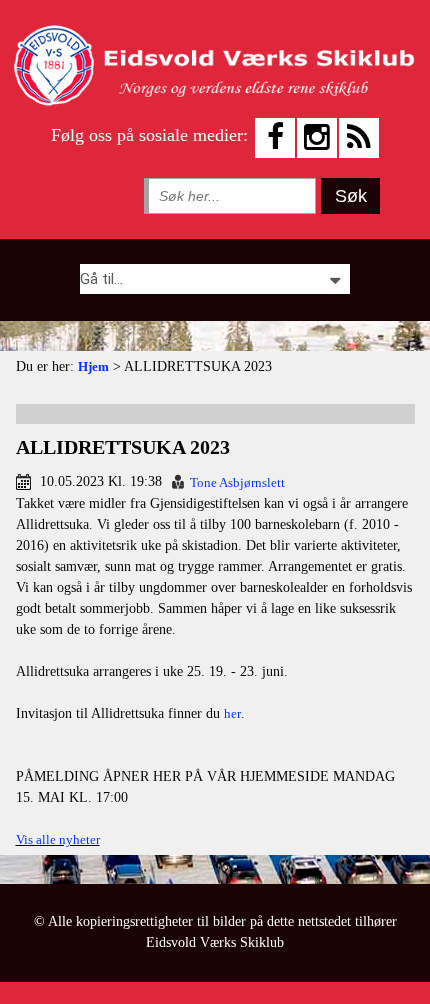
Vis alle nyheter (58, 839)
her (232, 713)
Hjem (93, 366)
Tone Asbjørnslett (237, 482)
